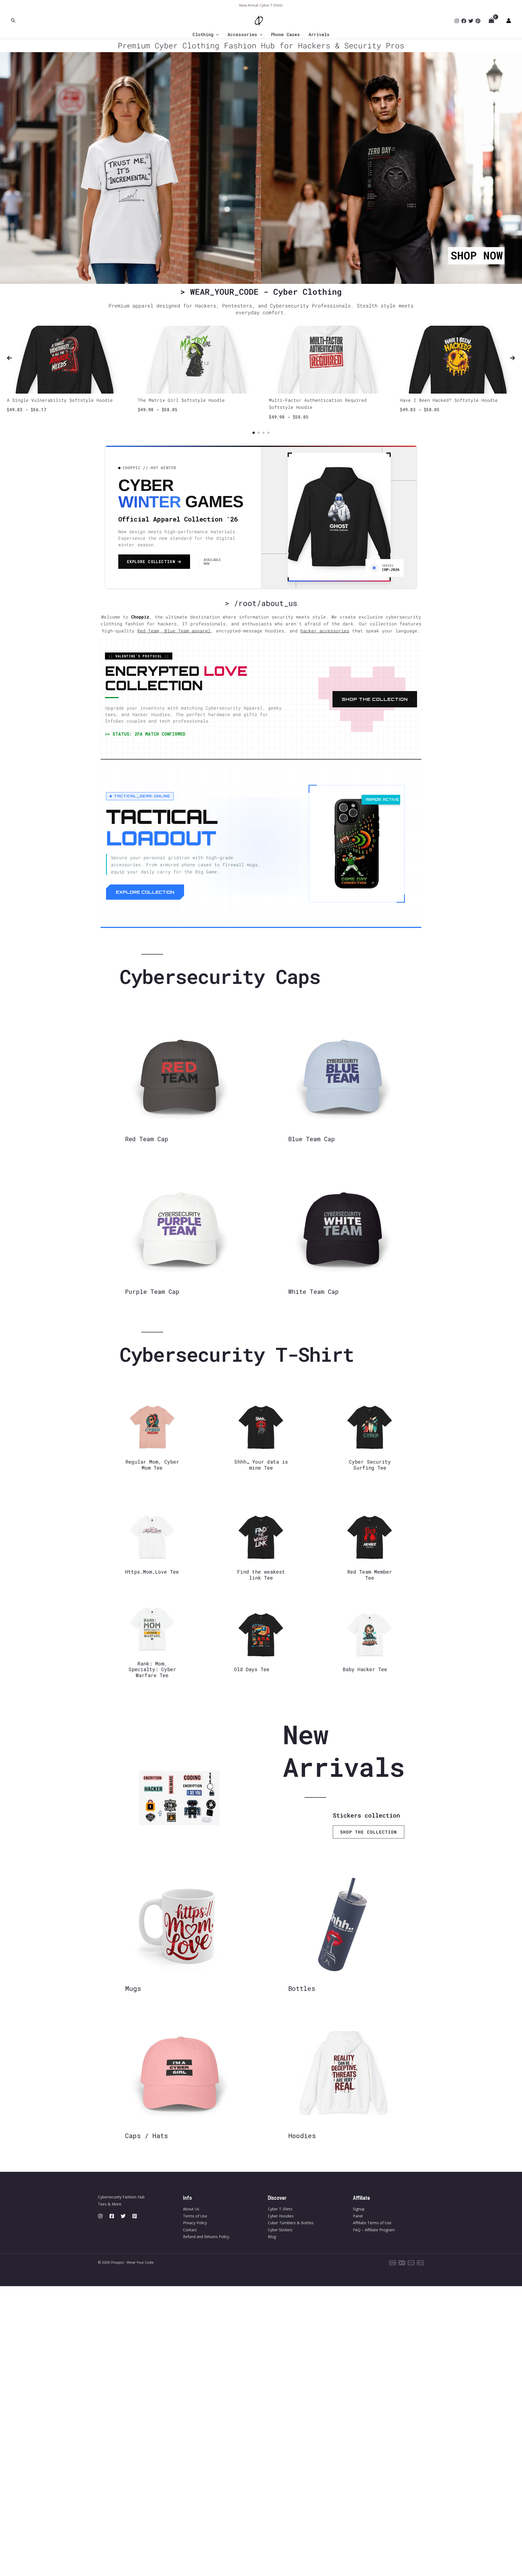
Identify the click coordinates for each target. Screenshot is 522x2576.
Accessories (242, 34)
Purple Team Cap (152, 1292)
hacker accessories (325, 631)
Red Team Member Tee (370, 1575)
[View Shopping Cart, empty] (491, 21)
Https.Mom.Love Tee (152, 1572)
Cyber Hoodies (281, 2216)
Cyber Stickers (280, 2230)
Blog (272, 2237)
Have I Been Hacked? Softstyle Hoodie (449, 400)
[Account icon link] (509, 21)
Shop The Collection (375, 699)
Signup (359, 2209)
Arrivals (319, 34)
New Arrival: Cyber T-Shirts (261, 5)
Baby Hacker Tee (365, 1669)
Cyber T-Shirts (280, 2209)
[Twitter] (471, 21)
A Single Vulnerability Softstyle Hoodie (60, 400)
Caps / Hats (147, 2136)
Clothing (203, 34)
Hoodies (302, 2136)
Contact (190, 2230)
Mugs (133, 1988)
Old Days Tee (252, 1669)
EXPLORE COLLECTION (145, 892)
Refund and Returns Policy (206, 2237)
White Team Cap (313, 1292)
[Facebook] (464, 21)
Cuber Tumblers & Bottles (291, 2223)
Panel (358, 2216)
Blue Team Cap (312, 1139)
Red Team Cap (147, 1139)
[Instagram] (457, 21)
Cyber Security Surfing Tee (370, 1465)
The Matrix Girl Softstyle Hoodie (181, 400)
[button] (13, 21)
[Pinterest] (478, 21)
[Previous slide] (10, 358)
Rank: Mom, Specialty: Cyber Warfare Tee (152, 1669)
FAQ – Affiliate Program (374, 2230)
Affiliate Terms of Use (372, 2223)
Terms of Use (195, 2216)
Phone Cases (285, 34)
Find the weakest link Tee (261, 1575)
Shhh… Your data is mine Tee (261, 1465)
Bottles (302, 1988)
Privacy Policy (195, 2223)
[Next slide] (512, 358)
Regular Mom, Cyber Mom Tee (152, 1465)
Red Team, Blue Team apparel (174, 631)
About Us (191, 2209)
